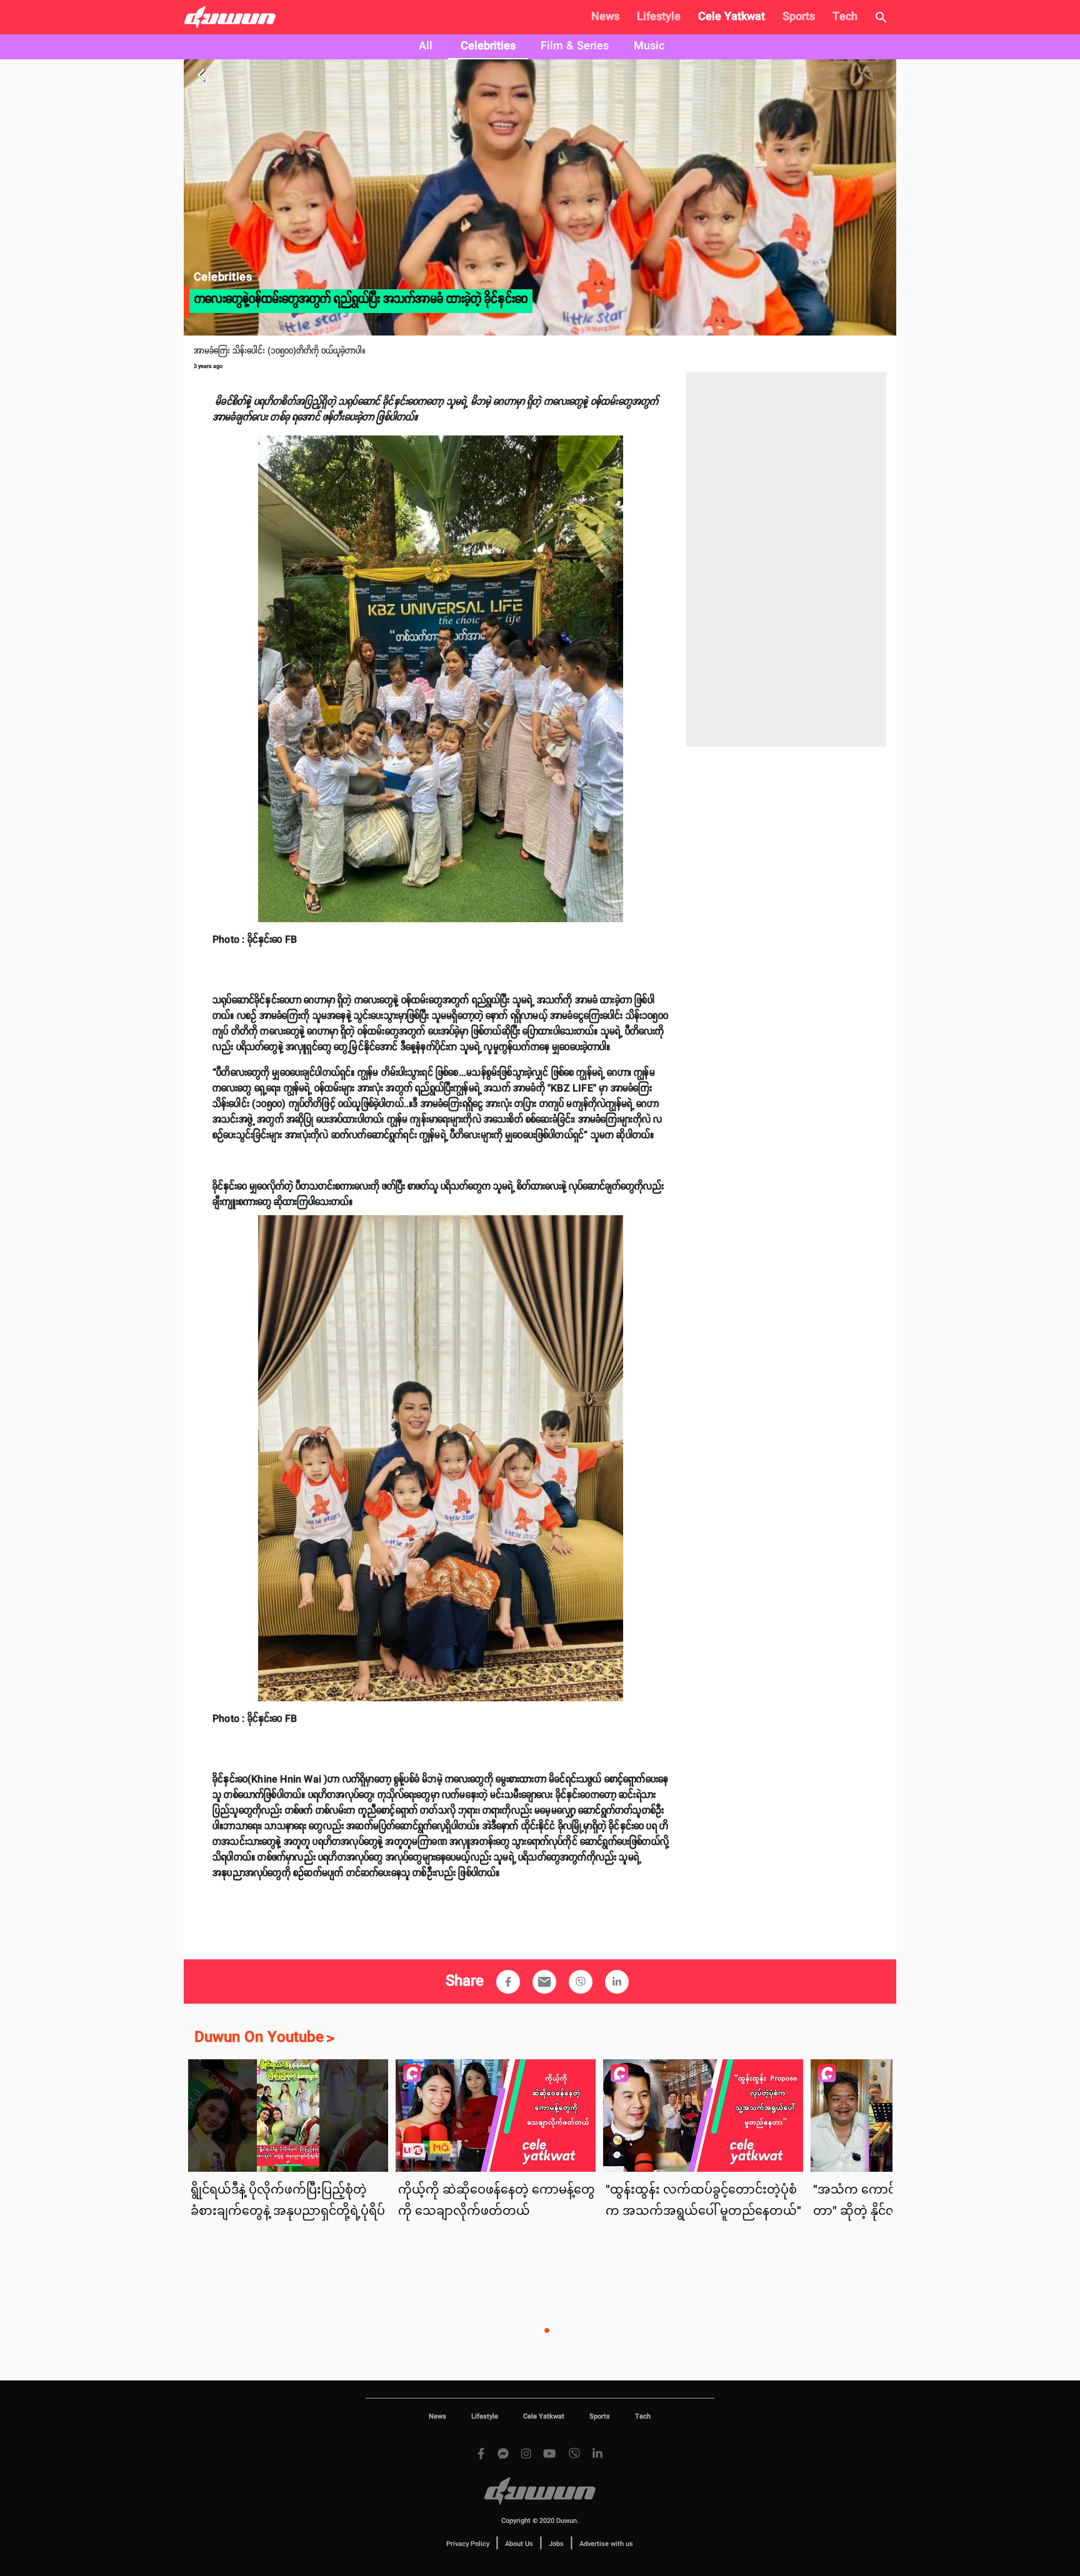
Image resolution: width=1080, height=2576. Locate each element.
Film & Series (575, 46)
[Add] (508, 1982)
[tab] (426, 47)
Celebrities (488, 46)
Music (649, 46)
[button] (508, 1982)
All (426, 46)
